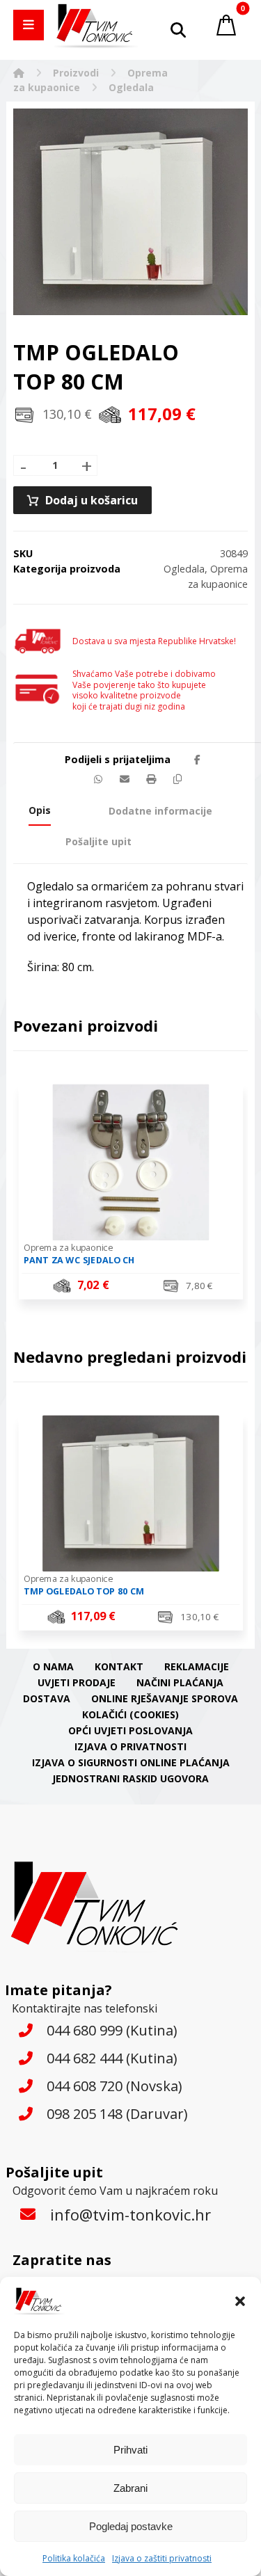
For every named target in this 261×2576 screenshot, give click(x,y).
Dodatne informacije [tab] (160, 811)
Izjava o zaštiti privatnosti (162, 2558)
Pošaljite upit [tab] (98, 841)
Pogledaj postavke (131, 2526)
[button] (240, 2301)
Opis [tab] (40, 810)
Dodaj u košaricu (92, 500)
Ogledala (184, 569)
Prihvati (130, 2450)
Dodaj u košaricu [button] (138, 1287)
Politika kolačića (74, 2558)
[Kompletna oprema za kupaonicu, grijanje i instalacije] (96, 26)
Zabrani (130, 2488)
